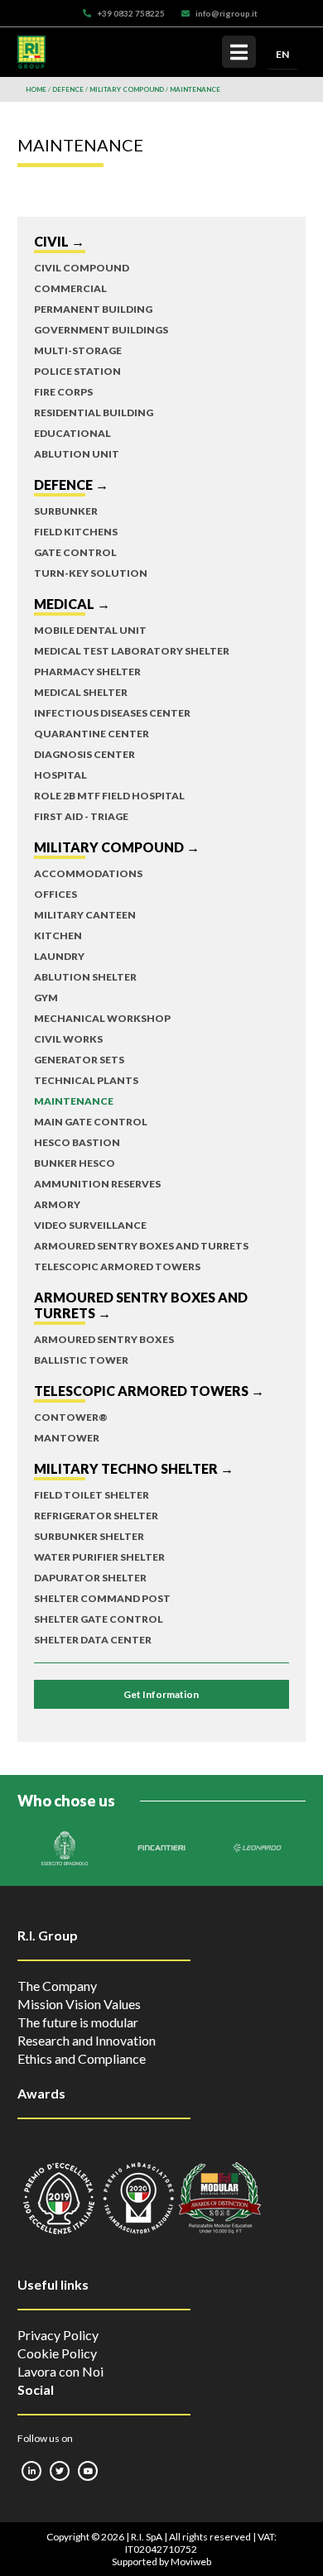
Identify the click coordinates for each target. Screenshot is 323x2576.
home (36, 89)
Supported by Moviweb (161, 2562)
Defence (68, 89)
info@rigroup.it (227, 13)
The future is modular (78, 2022)
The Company (57, 1986)
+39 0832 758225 (131, 13)
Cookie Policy (57, 2353)
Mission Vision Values (79, 2004)
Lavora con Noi (60, 2371)
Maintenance (195, 89)
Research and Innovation (87, 2040)
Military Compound (127, 89)
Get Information (161, 1694)
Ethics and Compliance (82, 2058)
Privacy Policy (58, 2335)
